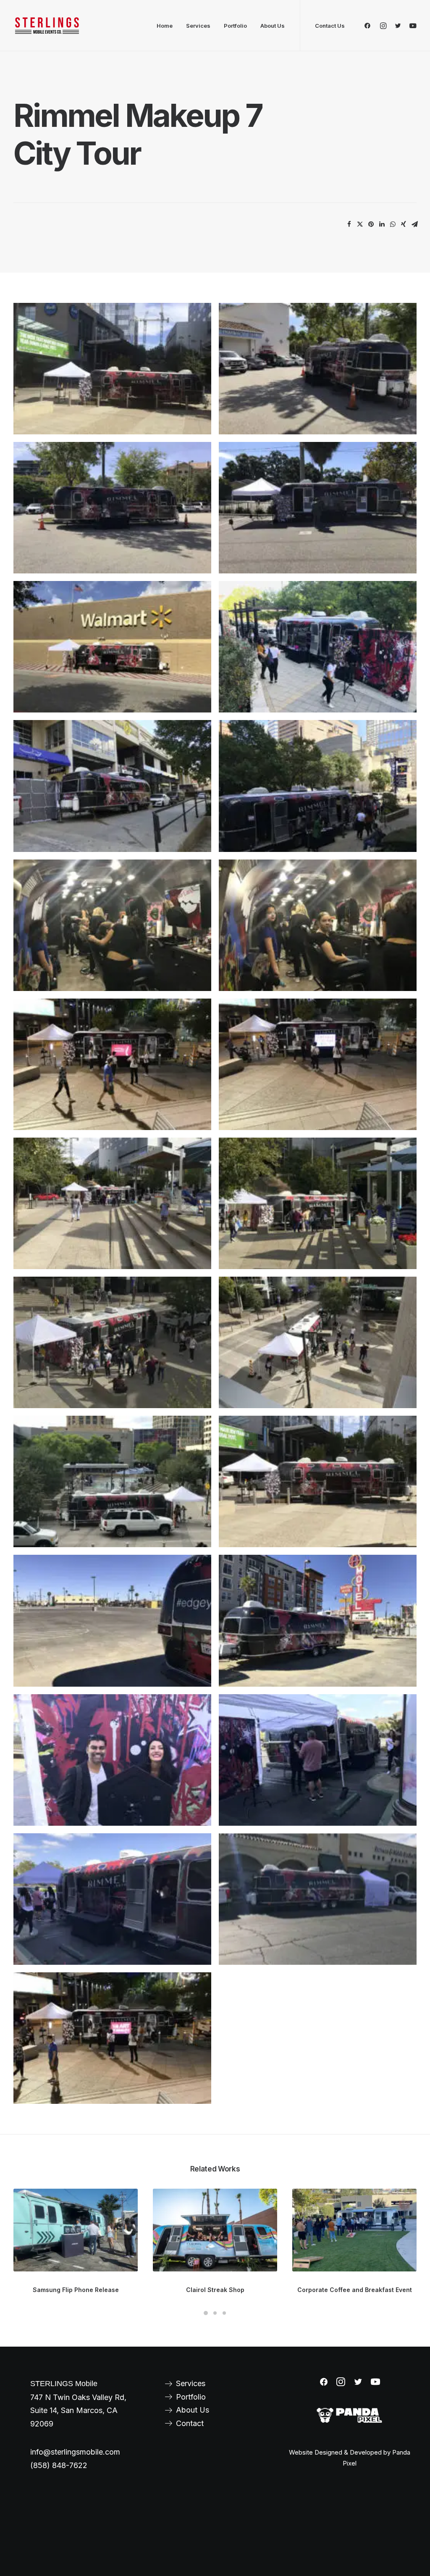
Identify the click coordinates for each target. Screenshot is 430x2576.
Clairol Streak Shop (215, 2290)
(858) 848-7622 (59, 2465)
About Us (273, 26)
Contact (190, 2423)
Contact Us (330, 26)
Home (165, 26)
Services (198, 26)
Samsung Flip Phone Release (76, 2290)
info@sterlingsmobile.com (75, 2452)
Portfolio (235, 26)
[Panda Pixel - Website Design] (349, 2416)
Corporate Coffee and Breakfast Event (355, 2290)
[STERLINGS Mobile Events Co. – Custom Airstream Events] (47, 26)
